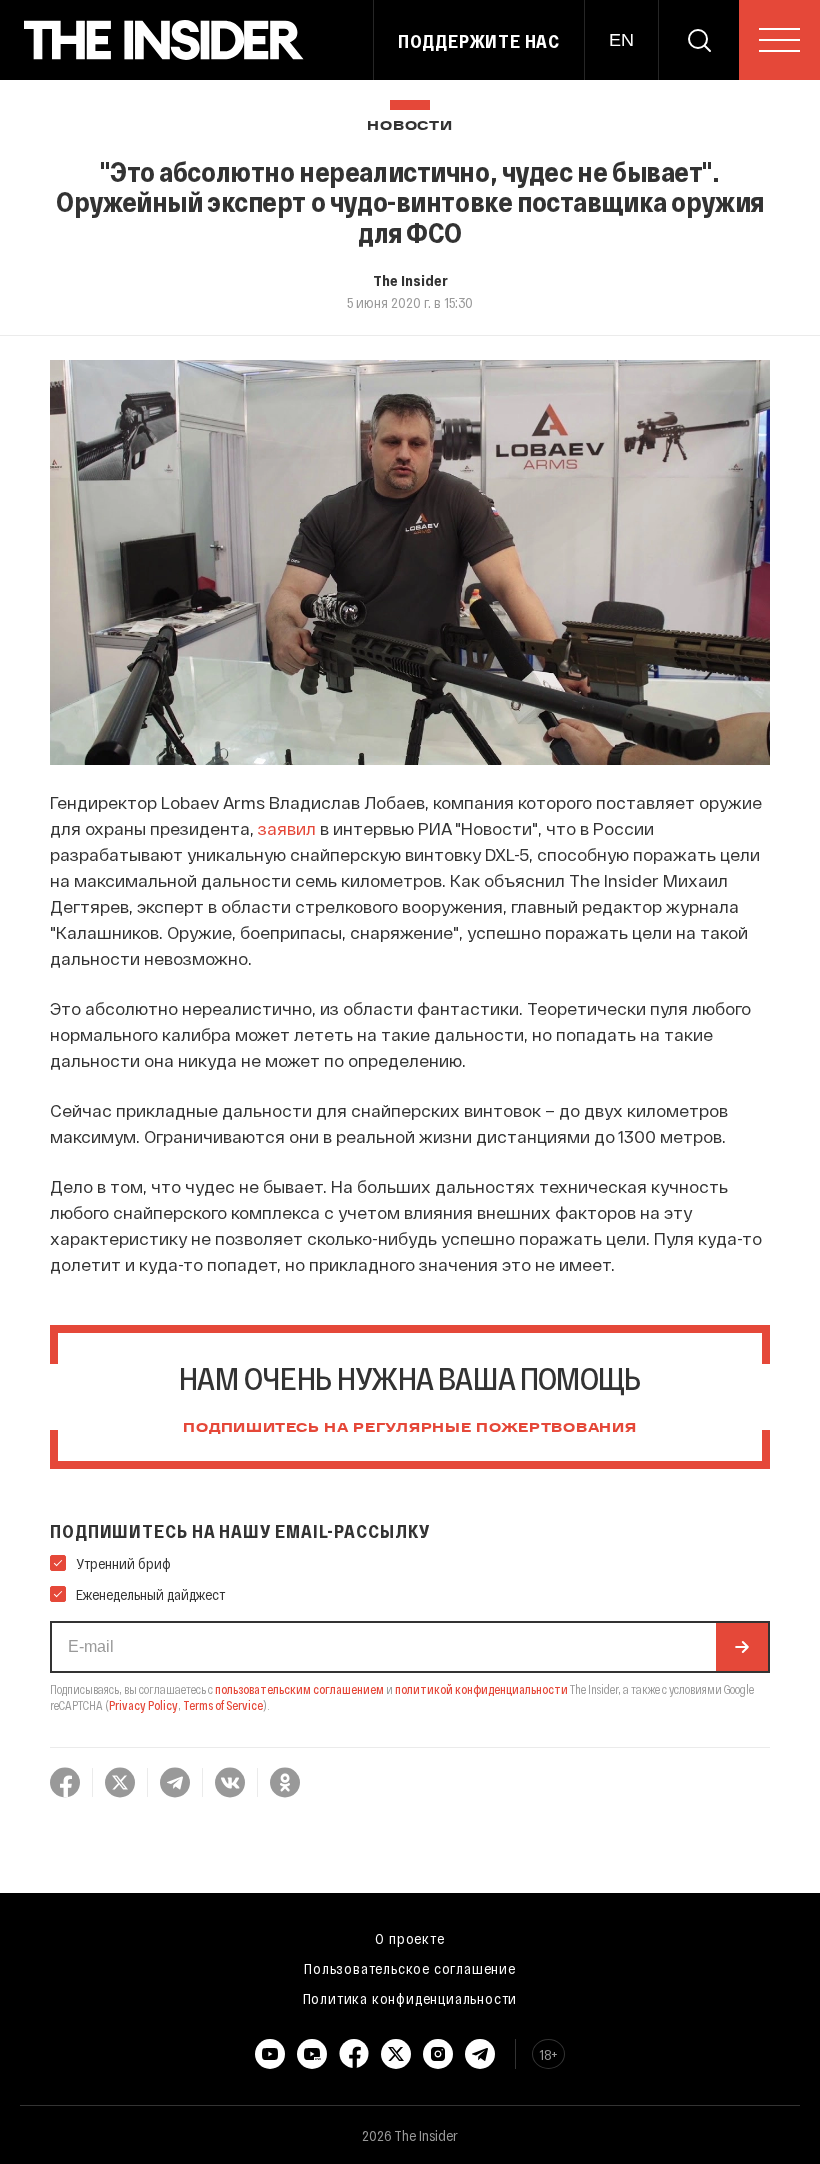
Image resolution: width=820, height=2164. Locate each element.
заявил (287, 828)
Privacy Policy (143, 1705)
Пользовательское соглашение (410, 1968)
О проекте (409, 1938)
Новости (409, 126)
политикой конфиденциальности (481, 1689)
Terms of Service (223, 1705)
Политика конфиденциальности (410, 1998)
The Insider (410, 280)
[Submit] (742, 1647)
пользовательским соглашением (299, 1689)
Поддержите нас (479, 41)
